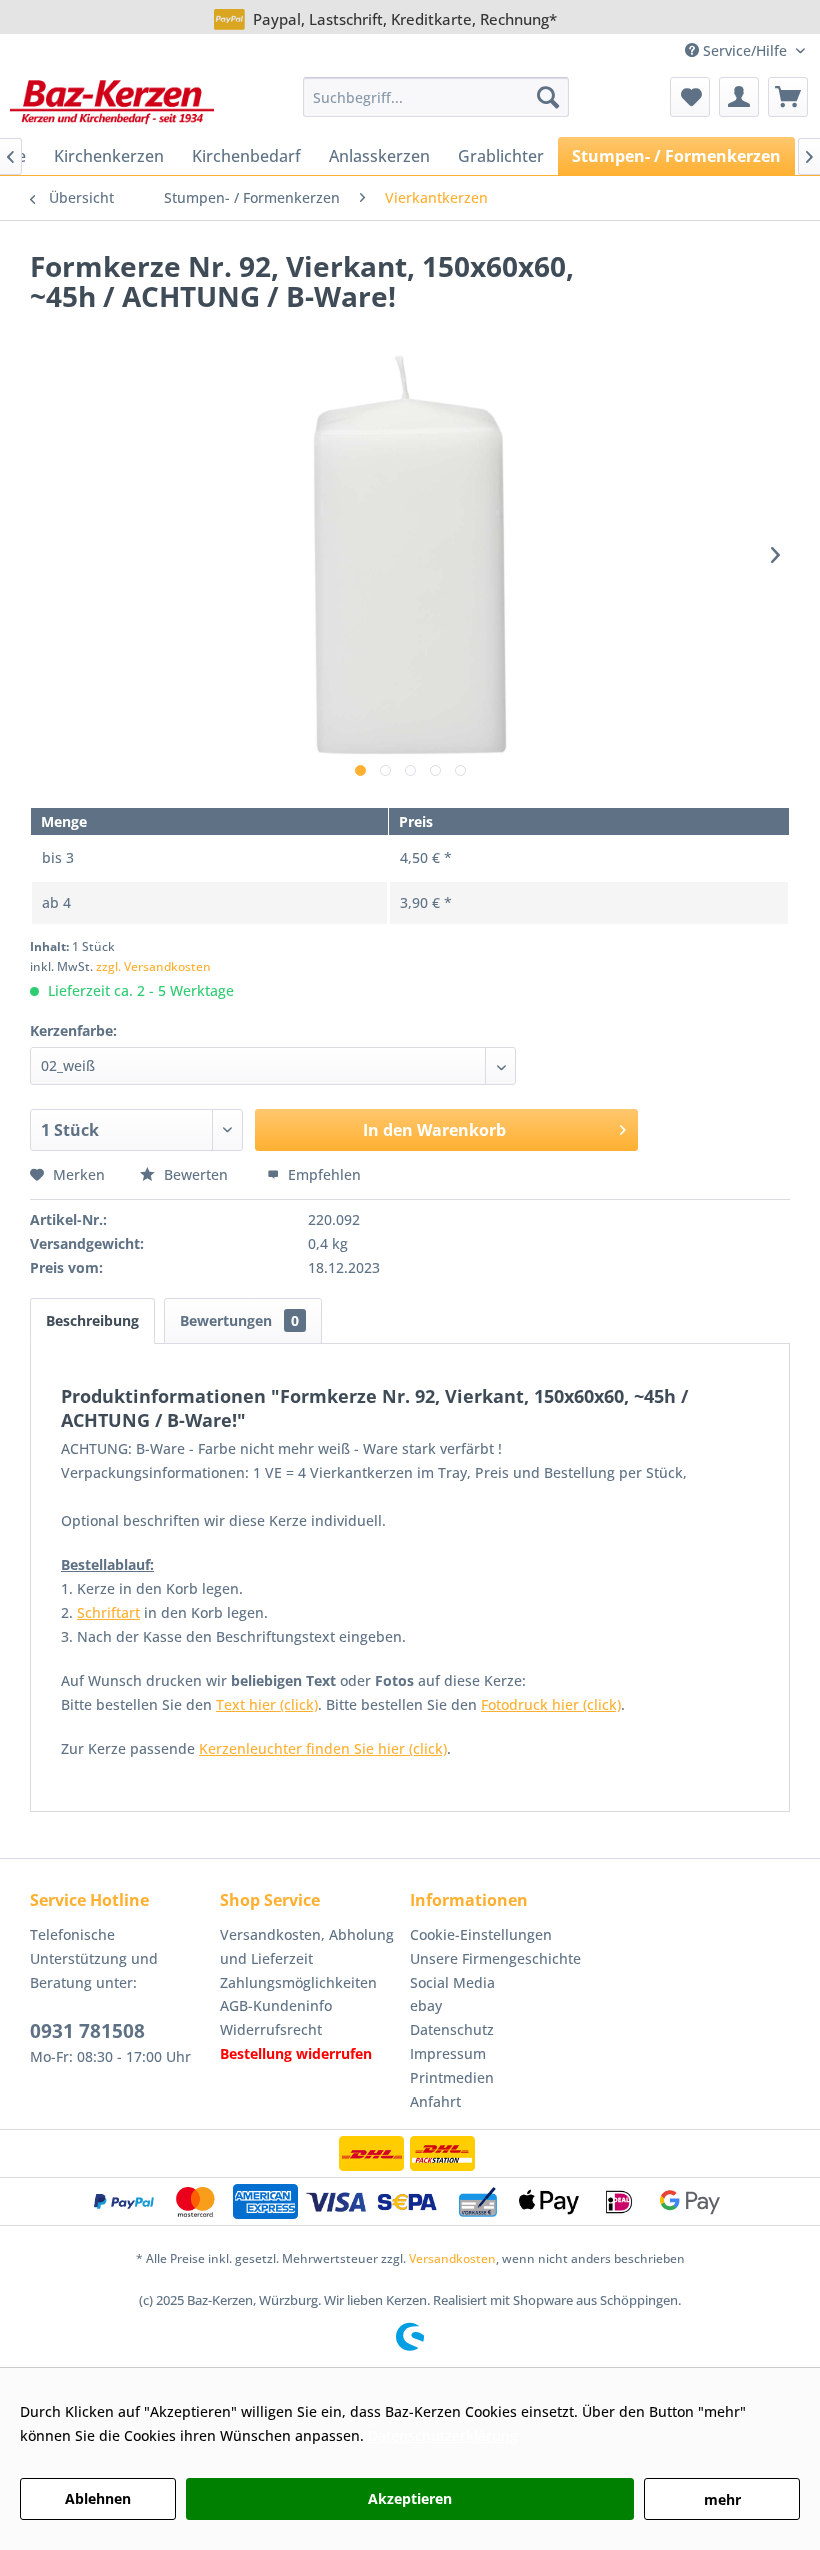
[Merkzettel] (690, 97)
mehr (722, 2499)
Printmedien (452, 2077)
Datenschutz (452, 2029)
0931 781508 (87, 2031)
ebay (426, 2005)
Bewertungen (239, 1320)
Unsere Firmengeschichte (495, 1958)
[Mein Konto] (739, 97)
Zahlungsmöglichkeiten (298, 1982)
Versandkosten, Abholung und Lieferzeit (307, 1946)
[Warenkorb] (788, 97)
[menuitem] (436, 97)
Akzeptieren (410, 2498)
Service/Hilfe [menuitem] (745, 50)
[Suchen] (548, 97)
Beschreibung (92, 1320)
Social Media (452, 1982)
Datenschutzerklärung (443, 2435)
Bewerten (196, 1174)
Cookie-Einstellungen (481, 1934)
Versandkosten (452, 2258)
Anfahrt (435, 2101)
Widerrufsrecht (271, 2029)
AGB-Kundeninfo (276, 2005)
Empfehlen (322, 1174)
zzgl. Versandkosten (153, 966)
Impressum (448, 2053)
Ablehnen (98, 2498)
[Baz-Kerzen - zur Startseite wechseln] (112, 102)
